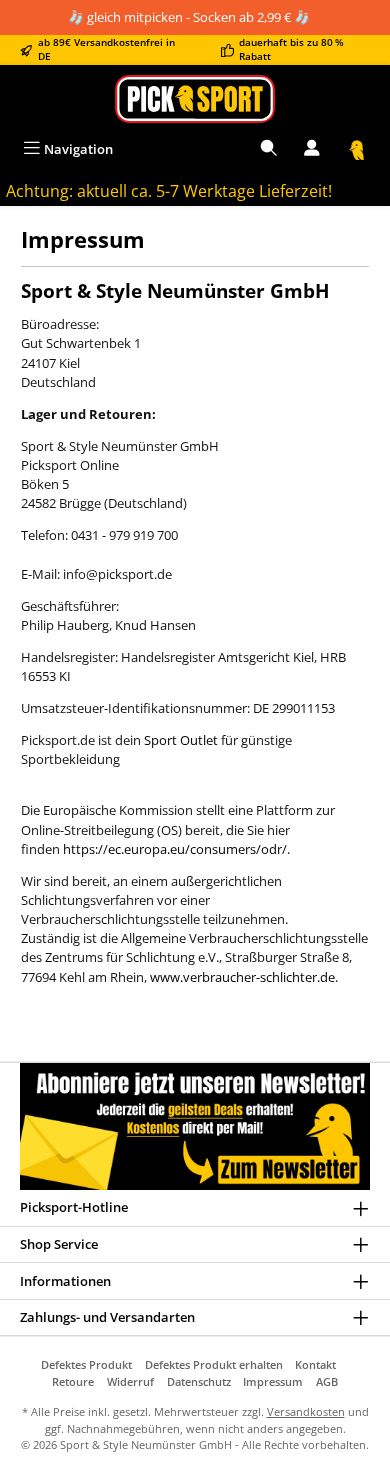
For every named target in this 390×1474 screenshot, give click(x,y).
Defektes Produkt (86, 1364)
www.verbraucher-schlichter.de (242, 977)
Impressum (273, 1381)
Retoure (73, 1381)
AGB (327, 1381)
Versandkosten (306, 1411)
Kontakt (315, 1364)
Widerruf (130, 1381)
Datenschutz (199, 1381)
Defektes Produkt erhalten (214, 1364)
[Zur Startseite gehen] (195, 98)
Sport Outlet (181, 740)
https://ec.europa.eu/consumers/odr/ (175, 849)
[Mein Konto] (312, 149)
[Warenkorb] (357, 149)
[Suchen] (269, 149)
